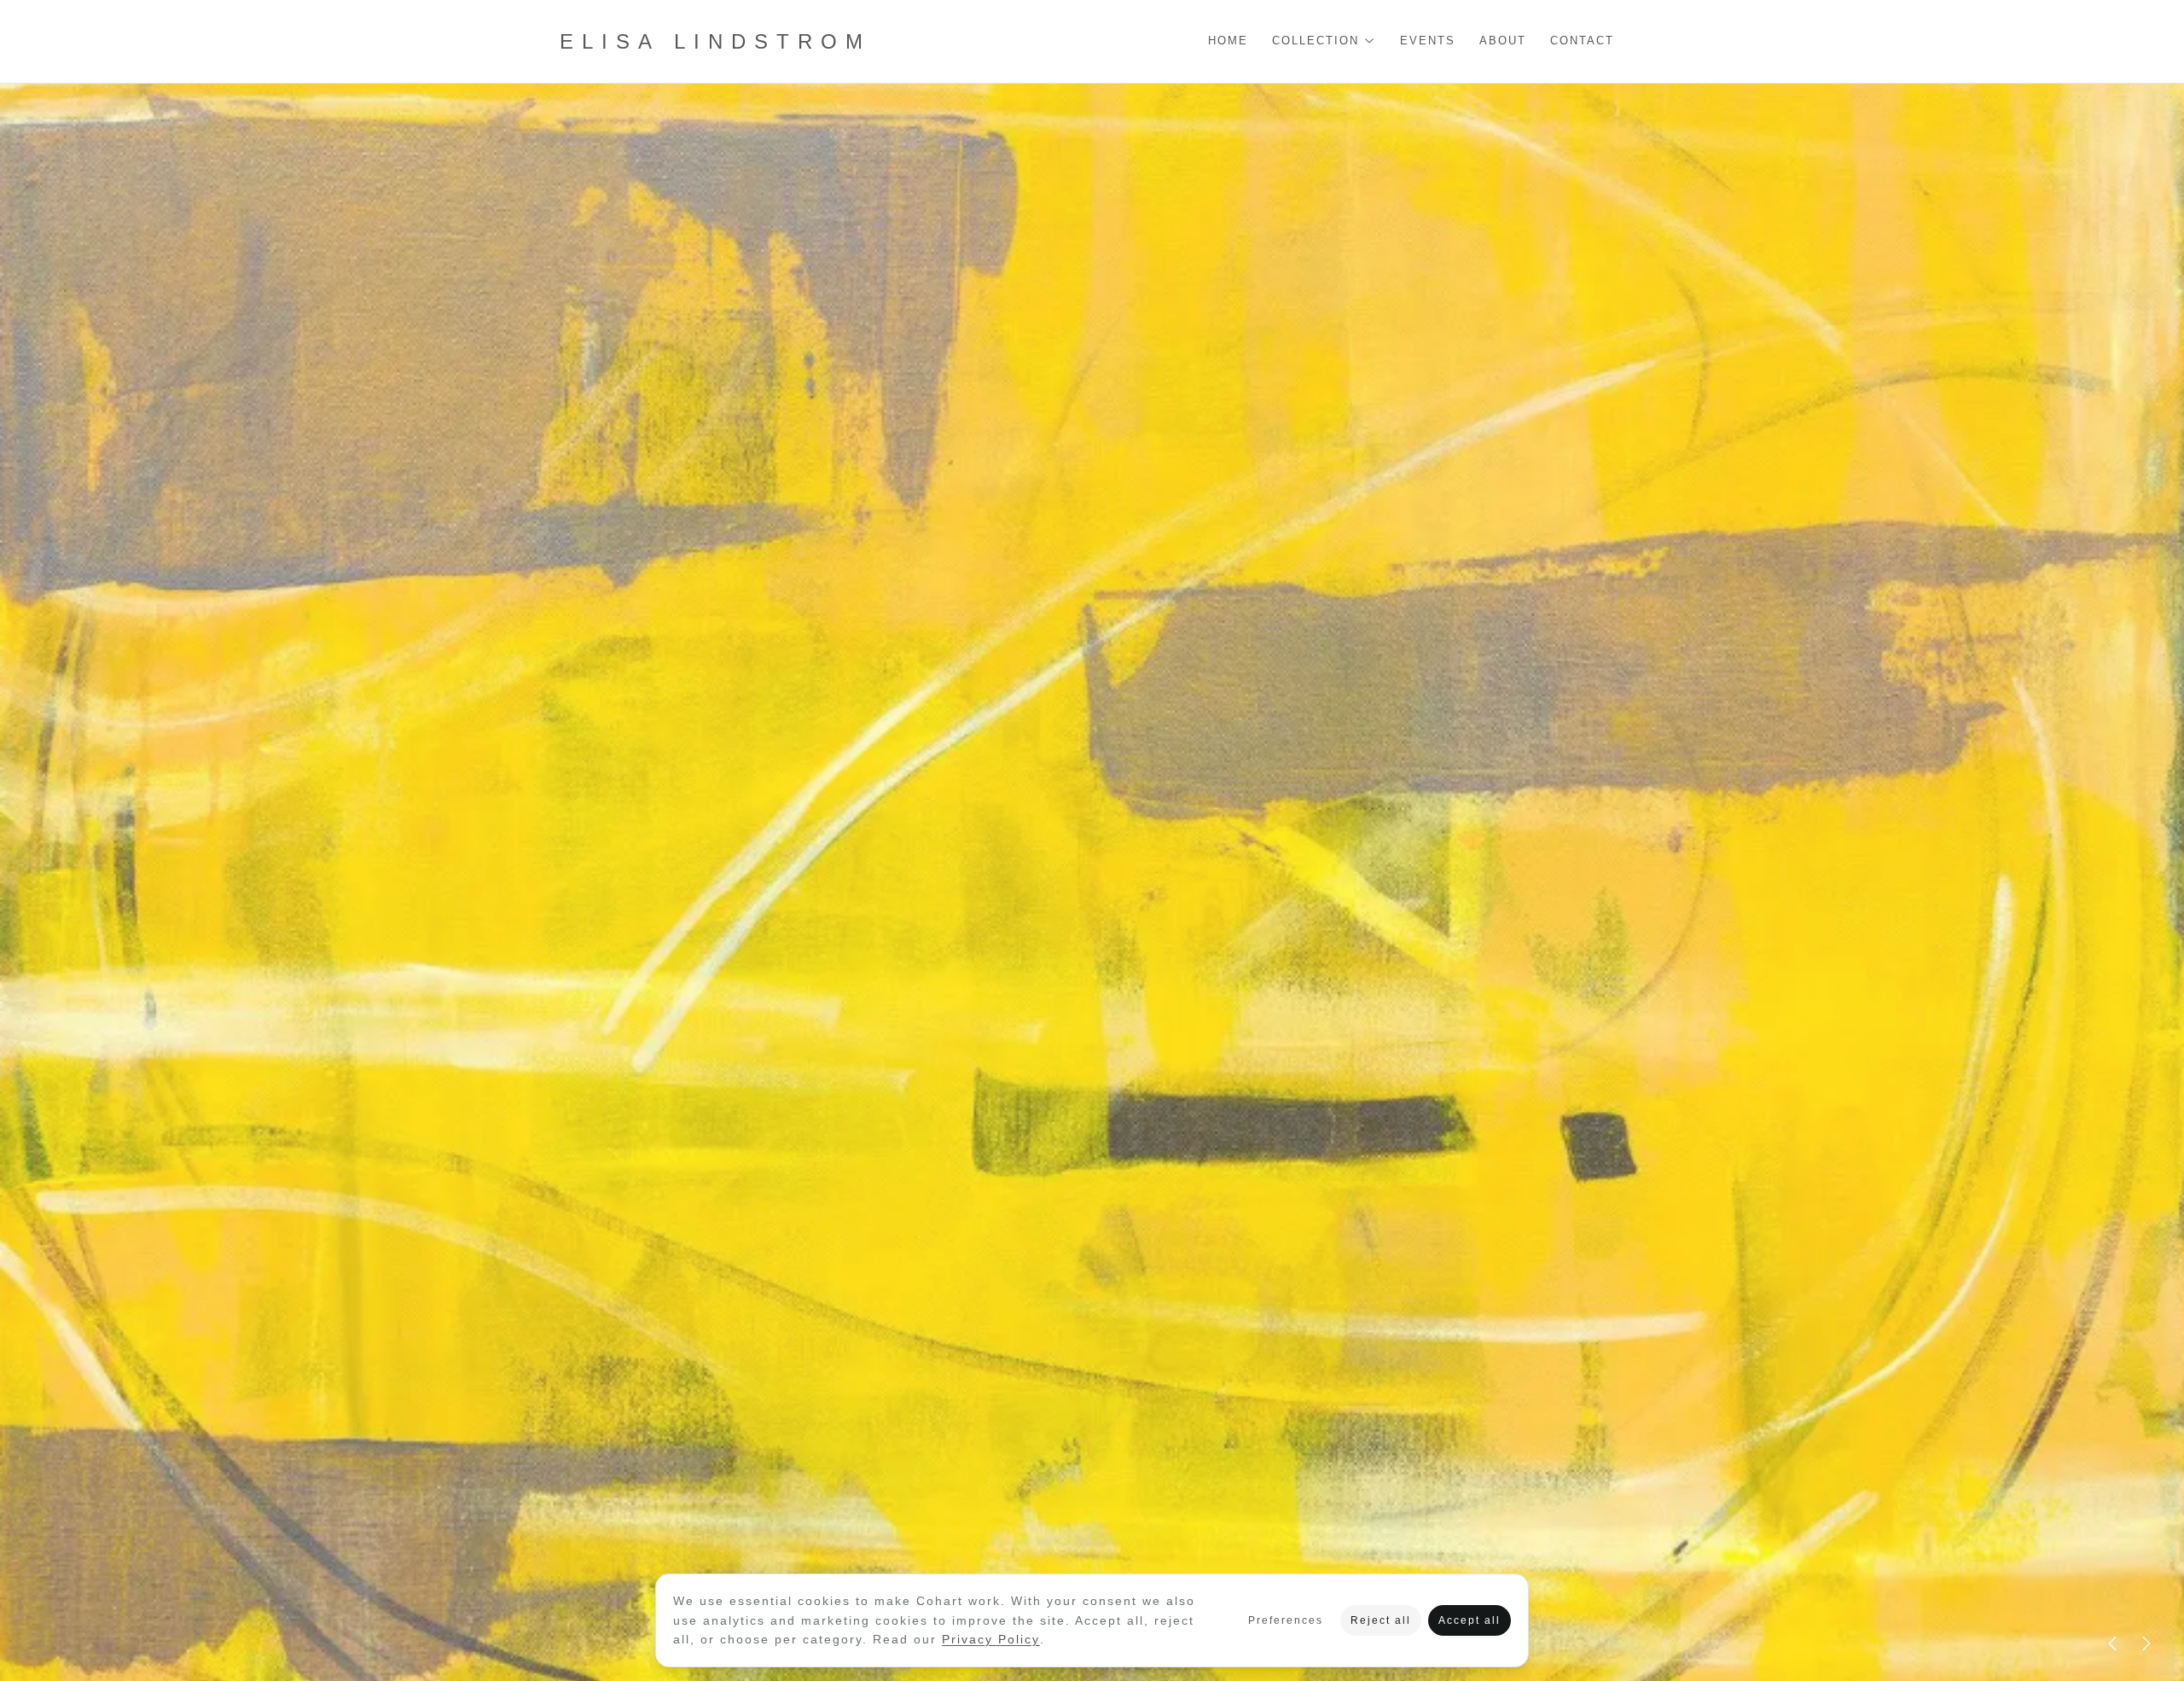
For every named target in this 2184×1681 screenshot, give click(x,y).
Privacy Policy (991, 1639)
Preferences (1286, 1620)
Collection (1316, 41)
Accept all (1470, 1620)
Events (1428, 41)
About (1503, 41)
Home (1228, 41)
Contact (1582, 41)
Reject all (1381, 1620)
